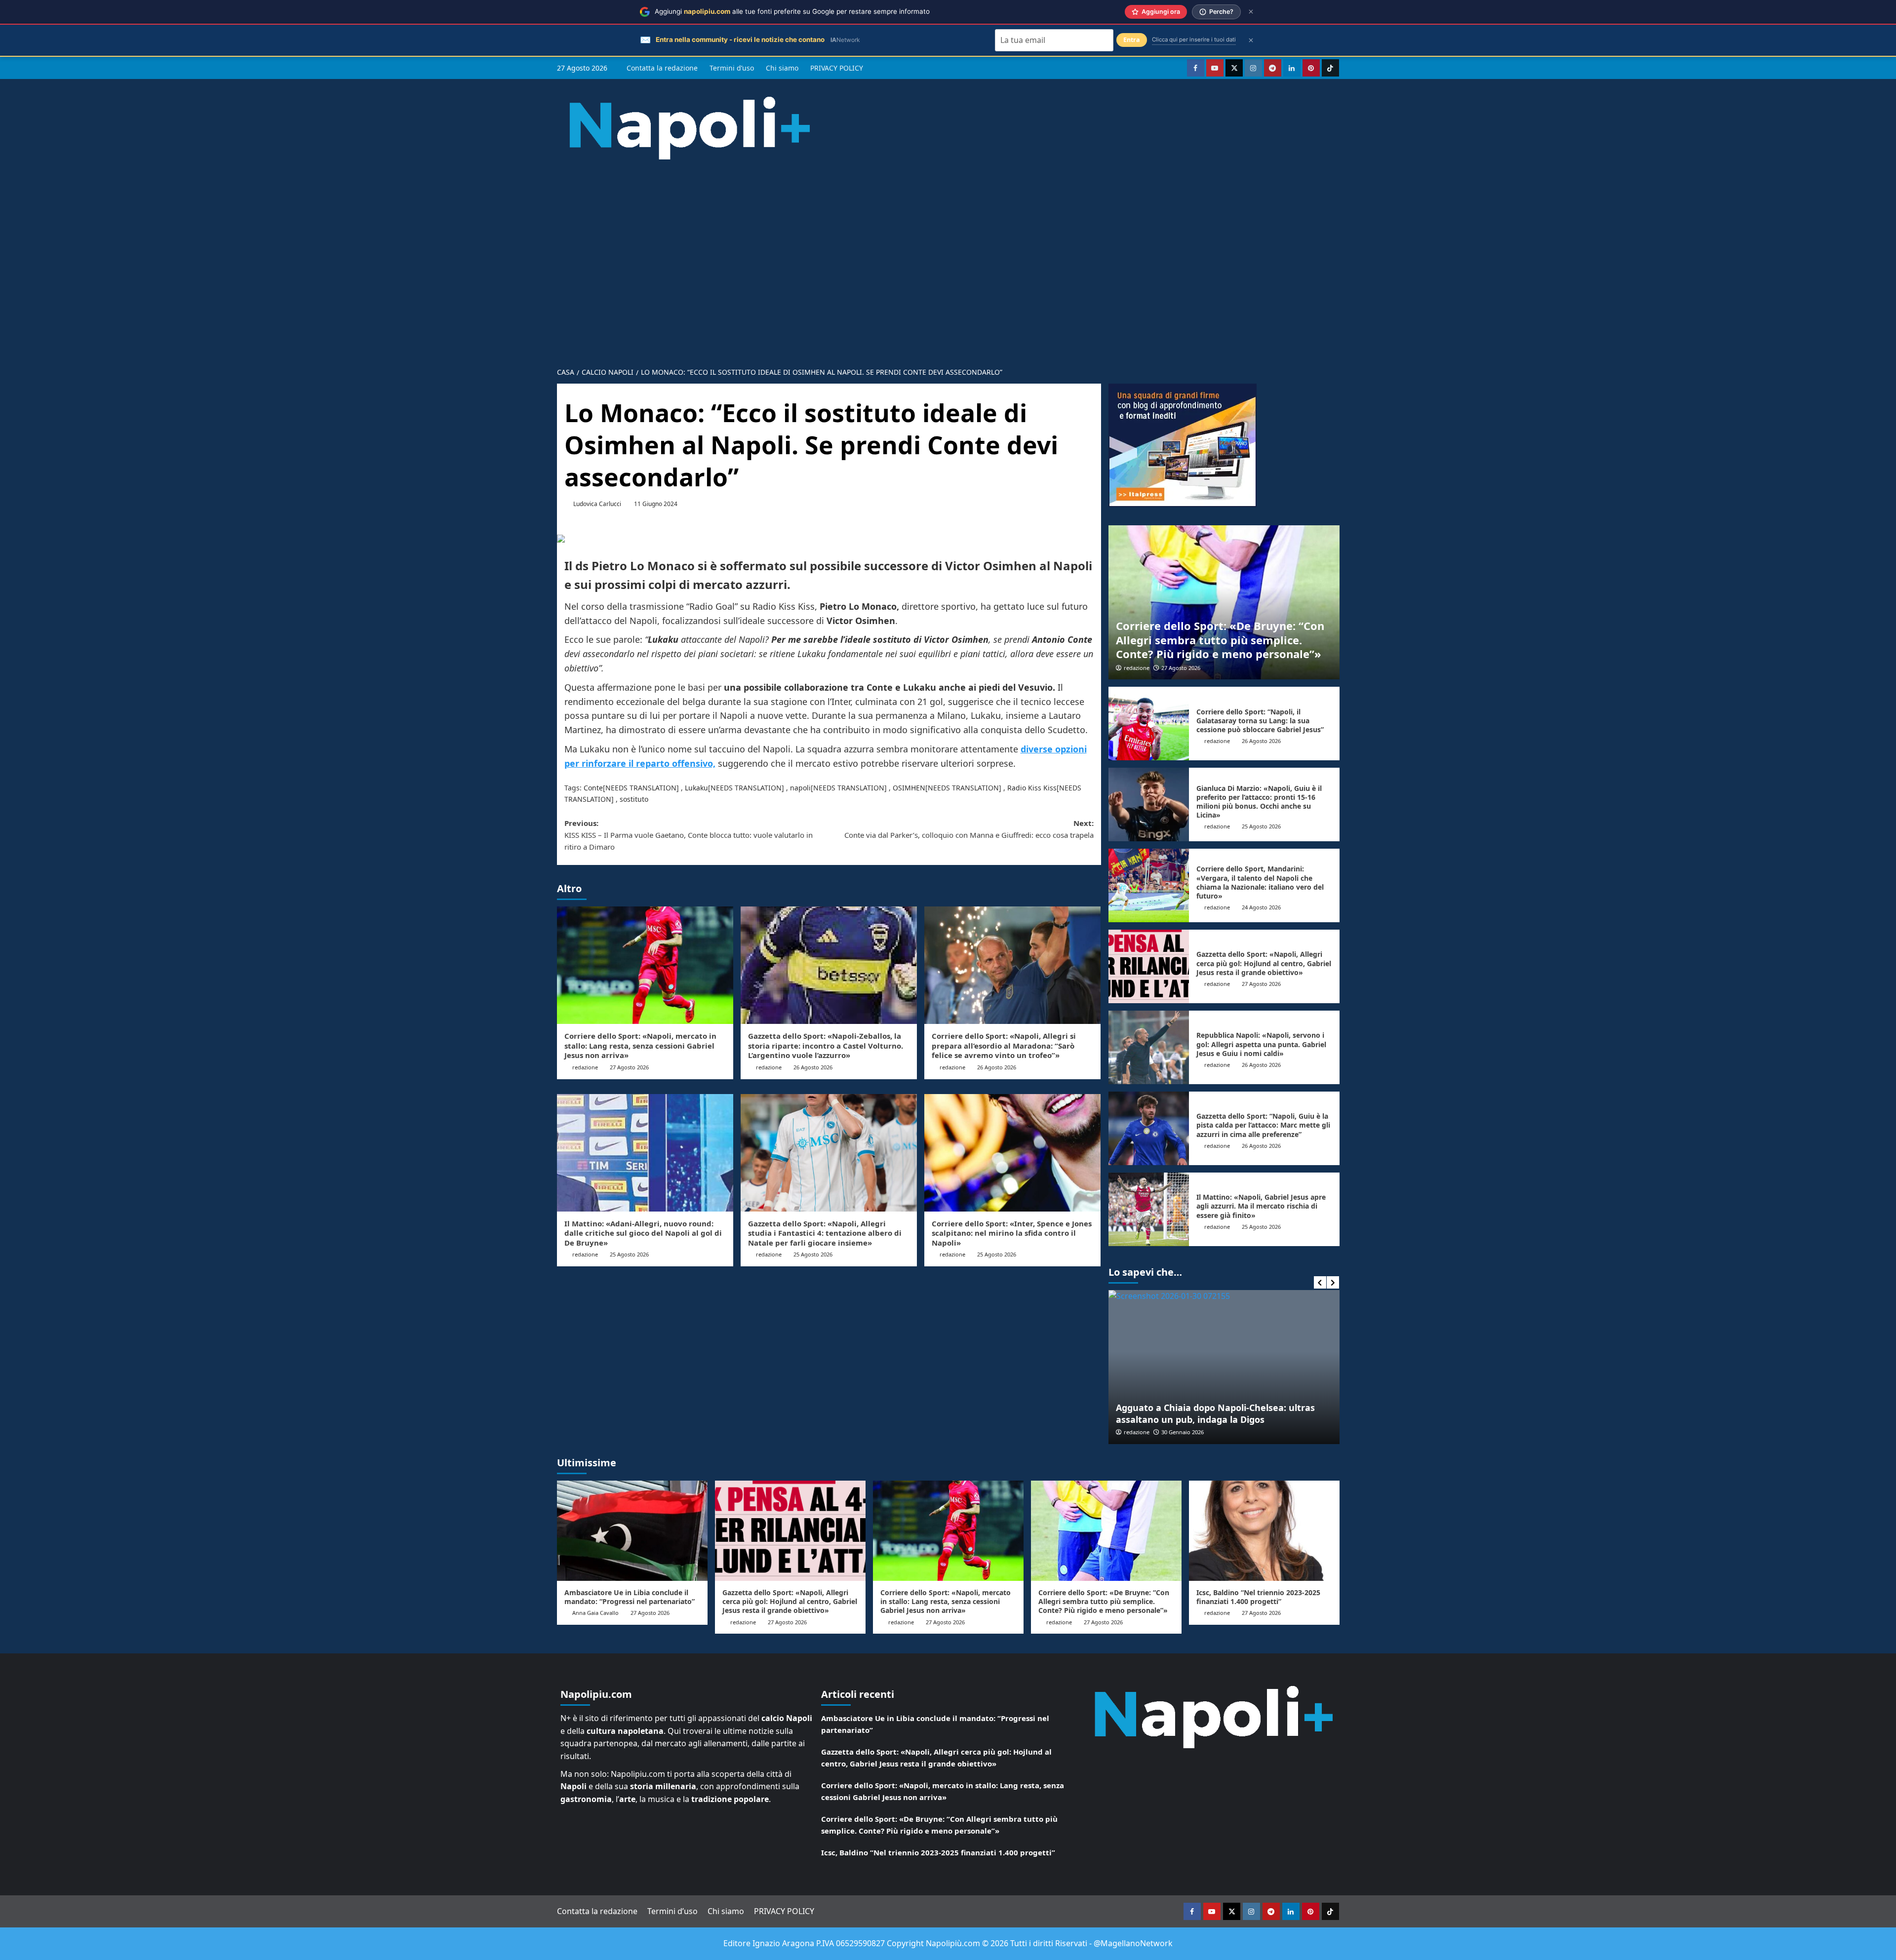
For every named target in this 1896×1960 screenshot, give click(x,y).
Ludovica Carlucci (597, 504)
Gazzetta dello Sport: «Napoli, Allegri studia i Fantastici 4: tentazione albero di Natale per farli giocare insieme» (825, 1233)
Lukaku (696, 788)
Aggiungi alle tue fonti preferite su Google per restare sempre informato (792, 11)
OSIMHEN (909, 788)
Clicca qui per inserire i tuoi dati (1194, 39)
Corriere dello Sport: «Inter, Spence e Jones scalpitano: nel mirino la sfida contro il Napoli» (1012, 1233)
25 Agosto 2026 (629, 1254)
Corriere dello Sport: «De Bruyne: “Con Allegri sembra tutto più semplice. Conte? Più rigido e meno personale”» (1220, 640)
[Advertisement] (948, 256)
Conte (593, 788)
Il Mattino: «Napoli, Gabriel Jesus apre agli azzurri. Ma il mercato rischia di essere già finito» (1261, 1206)
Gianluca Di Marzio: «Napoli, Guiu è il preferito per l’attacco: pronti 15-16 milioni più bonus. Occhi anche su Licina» (1259, 802)
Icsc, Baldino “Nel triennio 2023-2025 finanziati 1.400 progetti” (1258, 1597)
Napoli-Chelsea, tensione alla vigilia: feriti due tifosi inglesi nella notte (1217, 1413)
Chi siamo (782, 68)
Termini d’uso (732, 68)
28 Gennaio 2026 (1183, 1432)
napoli (800, 788)
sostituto (634, 799)
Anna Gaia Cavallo (595, 1613)
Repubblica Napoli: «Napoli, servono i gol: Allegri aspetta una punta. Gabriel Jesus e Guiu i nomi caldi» (1261, 1044)
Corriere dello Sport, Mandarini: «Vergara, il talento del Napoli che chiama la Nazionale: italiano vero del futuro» (1260, 882)
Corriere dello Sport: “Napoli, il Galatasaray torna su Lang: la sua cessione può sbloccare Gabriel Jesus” (1260, 721)
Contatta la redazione (662, 68)
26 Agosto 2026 (813, 1067)
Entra (1132, 40)
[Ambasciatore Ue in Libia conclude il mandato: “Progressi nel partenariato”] (632, 1531)
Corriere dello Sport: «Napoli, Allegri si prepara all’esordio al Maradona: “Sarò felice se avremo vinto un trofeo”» (1004, 1045)
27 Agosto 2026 (629, 1067)
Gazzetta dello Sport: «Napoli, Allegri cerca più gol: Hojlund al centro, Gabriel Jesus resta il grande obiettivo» (1264, 963)
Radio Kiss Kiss (1032, 788)
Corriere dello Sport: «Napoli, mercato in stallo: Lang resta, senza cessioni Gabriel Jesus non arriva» (640, 1045)
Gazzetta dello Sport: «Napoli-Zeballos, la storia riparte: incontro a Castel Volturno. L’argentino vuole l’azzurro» (826, 1045)
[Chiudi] (1251, 12)
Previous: (689, 835)
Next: (969, 829)
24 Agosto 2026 (1261, 907)
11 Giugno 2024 (656, 504)
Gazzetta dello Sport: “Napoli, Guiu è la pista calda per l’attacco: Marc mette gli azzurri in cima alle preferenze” (1263, 1125)
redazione (585, 1067)
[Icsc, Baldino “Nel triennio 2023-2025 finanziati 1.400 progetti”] (1264, 1531)
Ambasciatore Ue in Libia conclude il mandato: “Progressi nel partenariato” (630, 1597)
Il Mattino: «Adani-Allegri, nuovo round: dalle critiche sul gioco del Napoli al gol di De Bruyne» (643, 1233)
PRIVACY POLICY (837, 68)
